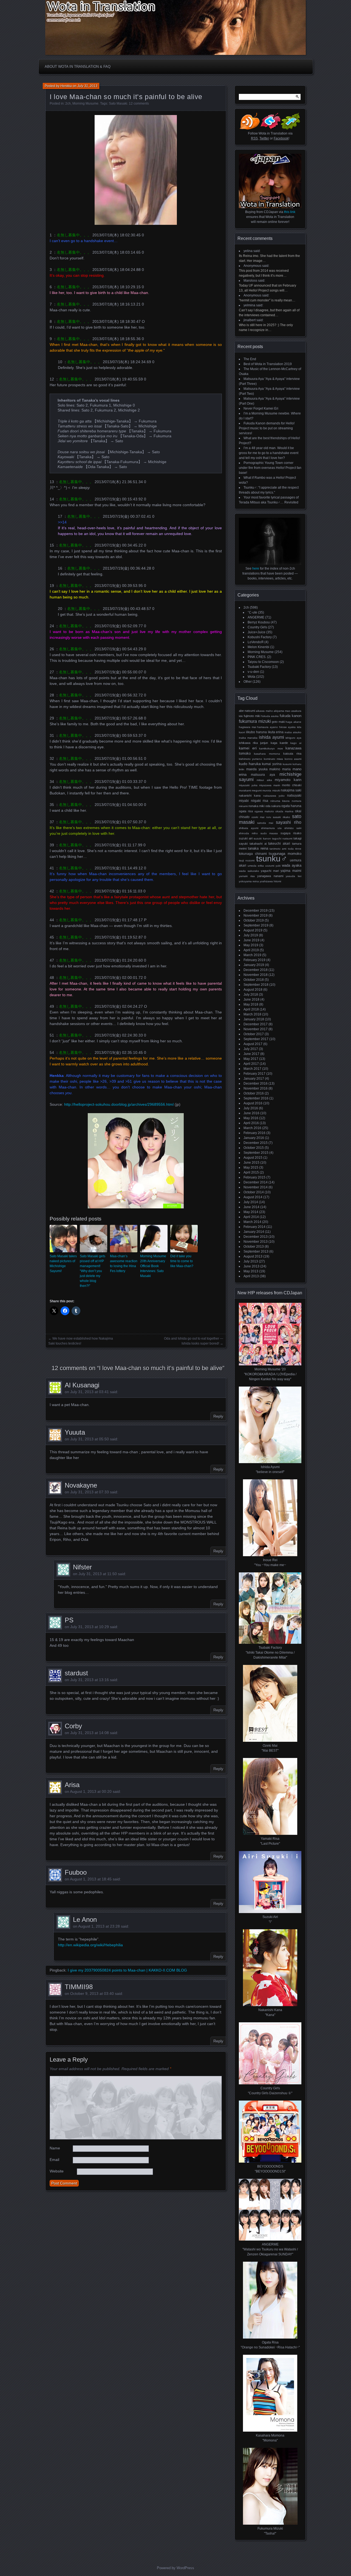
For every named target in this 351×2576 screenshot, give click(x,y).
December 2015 (256, 1143)
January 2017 (254, 1079)
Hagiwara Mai (247, 727)
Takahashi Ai (258, 844)
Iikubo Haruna (256, 732)
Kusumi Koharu (292, 764)
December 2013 (256, 1237)
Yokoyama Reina (249, 881)
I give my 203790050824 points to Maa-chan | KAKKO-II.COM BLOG (127, 1970)
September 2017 (256, 1039)
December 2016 (256, 1083)
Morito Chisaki (292, 785)
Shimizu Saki (293, 828)
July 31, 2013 (87, 86)
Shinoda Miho (248, 833)
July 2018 (251, 995)
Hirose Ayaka (288, 727)
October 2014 (254, 1192)
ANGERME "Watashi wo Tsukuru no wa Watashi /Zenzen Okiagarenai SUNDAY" (270, 2249)
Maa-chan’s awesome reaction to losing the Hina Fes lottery (124, 1264)
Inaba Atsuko (293, 732)
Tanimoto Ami (278, 849)
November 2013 (256, 1242)
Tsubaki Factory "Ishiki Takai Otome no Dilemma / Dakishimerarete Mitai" (270, 1653)
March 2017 (252, 1069)
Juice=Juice (257, 632)
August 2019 (253, 930)
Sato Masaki (118, 103)
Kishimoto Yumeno (250, 759)
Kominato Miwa (273, 759)
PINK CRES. (257, 657)
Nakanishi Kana (250, 796)
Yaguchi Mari (270, 871)
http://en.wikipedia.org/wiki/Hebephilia (90, 1945)
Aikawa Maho (264, 711)
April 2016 (251, 1123)
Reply (218, 1416)
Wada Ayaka (292, 865)
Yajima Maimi (291, 871)
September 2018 (256, 985)
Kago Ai (296, 743)
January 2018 (254, 1019)
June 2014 (251, 1207)
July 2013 (251, 1261)
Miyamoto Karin (288, 780)
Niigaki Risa (260, 801)
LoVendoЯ (256, 642)
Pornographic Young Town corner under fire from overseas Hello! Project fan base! (270, 468)
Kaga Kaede (279, 743)
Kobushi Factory (260, 637)
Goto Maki (278, 722)
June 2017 (251, 1054)
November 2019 (256, 915)
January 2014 (254, 1232)
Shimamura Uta (271, 828)
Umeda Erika (256, 866)
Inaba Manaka (248, 738)
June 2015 (251, 1163)
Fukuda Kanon (291, 716)
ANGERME (256, 617)
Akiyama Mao (282, 711)
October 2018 (254, 980)
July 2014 (251, 1202)
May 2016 (251, 1118)
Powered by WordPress (175, 2568)
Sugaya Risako (291, 833)
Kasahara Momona (267, 754)
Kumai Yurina (272, 764)
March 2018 (252, 1014)
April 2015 (251, 1172)
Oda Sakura (273, 806)
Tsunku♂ (272, 859)
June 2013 (251, 1266)
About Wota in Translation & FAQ (78, 67)
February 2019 (254, 960)
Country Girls (257, 627)
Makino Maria (280, 769)
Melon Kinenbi (258, 647)
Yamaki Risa (247, 876)
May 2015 (251, 1167)
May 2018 (251, 1004)
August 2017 (253, 1044)
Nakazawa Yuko (274, 796)
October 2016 (254, 1093)
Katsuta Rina (292, 754)
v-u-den (253, 672)
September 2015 (256, 1153)
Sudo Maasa (269, 833)
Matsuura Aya (263, 775)
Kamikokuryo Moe (271, 748)
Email (54, 2160)
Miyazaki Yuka (248, 785)
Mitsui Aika (264, 780)
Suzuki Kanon (262, 838)
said (257, 251)
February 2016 (254, 1133)
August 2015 (253, 1158)
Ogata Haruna (291, 806)
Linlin (242, 769)
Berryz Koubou (259, 622)
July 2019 (251, 935)
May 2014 (251, 1212)
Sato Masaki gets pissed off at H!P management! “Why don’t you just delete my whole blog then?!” (93, 1271)
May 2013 (251, 1271)
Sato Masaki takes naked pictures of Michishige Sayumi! (63, 1264)
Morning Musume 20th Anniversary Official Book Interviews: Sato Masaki (153, 1266)
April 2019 (251, 950)
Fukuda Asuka (270, 716)
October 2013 (254, 1247)
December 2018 (256, 970)
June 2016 (251, 1113)
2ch (68, 103)
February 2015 (254, 1177)
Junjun (264, 743)
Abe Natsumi (247, 711)
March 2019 (252, 955)
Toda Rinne (295, 849)
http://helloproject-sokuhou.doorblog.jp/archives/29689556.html (119, 1104)
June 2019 (251, 940)
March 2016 (252, 1128)
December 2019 (256, 911)
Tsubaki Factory (259, 667)
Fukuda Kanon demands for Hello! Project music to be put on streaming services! (267, 428)
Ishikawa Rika (248, 743)
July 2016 (251, 1108)
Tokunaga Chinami (253, 854)
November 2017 (256, 1029)
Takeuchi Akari (279, 844)
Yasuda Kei (294, 876)
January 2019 (254, 965)
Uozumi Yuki (273, 866)
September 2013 (256, 1251)
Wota (251, 677)
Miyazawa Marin (270, 785)
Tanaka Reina (258, 848)
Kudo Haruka (250, 764)
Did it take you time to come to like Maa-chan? (182, 1261)
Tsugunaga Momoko (285, 854)
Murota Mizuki (271, 790)
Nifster (82, 1567)
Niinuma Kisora (280, 801)
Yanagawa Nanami (270, 876)
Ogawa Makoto (264, 811)
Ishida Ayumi (271, 737)
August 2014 (253, 1197)
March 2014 (252, 1222)
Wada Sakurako (249, 871)
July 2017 (251, 1049)
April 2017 (251, 1064)
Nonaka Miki (256, 806)
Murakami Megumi (250, 790)
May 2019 (251, 945)
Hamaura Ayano (268, 727)
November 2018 (256, 975)
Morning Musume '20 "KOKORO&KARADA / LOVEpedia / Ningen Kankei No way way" (270, 1374)
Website (57, 2171)
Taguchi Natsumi (282, 838)
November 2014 (256, 1187)
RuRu (269, 817)
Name (55, 2148)
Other (248, 682)
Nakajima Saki (291, 790)
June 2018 (251, 999)
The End (250, 359)
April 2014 (251, 1217)
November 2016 (256, 1088)
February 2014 (254, 1227)
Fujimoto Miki (252, 716)
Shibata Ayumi (249, 828)
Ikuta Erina (276, 732)
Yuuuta (75, 1432)
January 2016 (254, 1138)
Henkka (66, 86)
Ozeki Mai (258, 817)
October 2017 (254, 1034)
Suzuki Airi (246, 838)
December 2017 (256, 1024)
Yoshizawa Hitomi (270, 881)
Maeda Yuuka (257, 769)
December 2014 (256, 1182)
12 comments (139, 103)
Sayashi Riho (289, 822)
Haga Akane (294, 722)
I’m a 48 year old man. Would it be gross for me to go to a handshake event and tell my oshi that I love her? (269, 453)
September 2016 (256, 1098)
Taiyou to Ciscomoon (263, 662)
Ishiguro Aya (293, 738)
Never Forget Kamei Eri (261, 408)
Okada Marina (284, 811)
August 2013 (253, 1256)
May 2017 (251, 1059)
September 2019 (256, 925)
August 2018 (253, 990)
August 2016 (253, 1103)
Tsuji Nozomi (247, 860)
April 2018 (251, 1009)
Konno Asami (293, 759)
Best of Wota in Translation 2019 (268, 364)
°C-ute (252, 612)
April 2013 (251, 1276)
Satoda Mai (265, 823)
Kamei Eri (248, 748)
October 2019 (254, 920)
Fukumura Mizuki (255, 721)
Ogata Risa (246, 811)
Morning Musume (85, 103)
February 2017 (254, 1074)
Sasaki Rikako (281, 817)
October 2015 (254, 1148)
